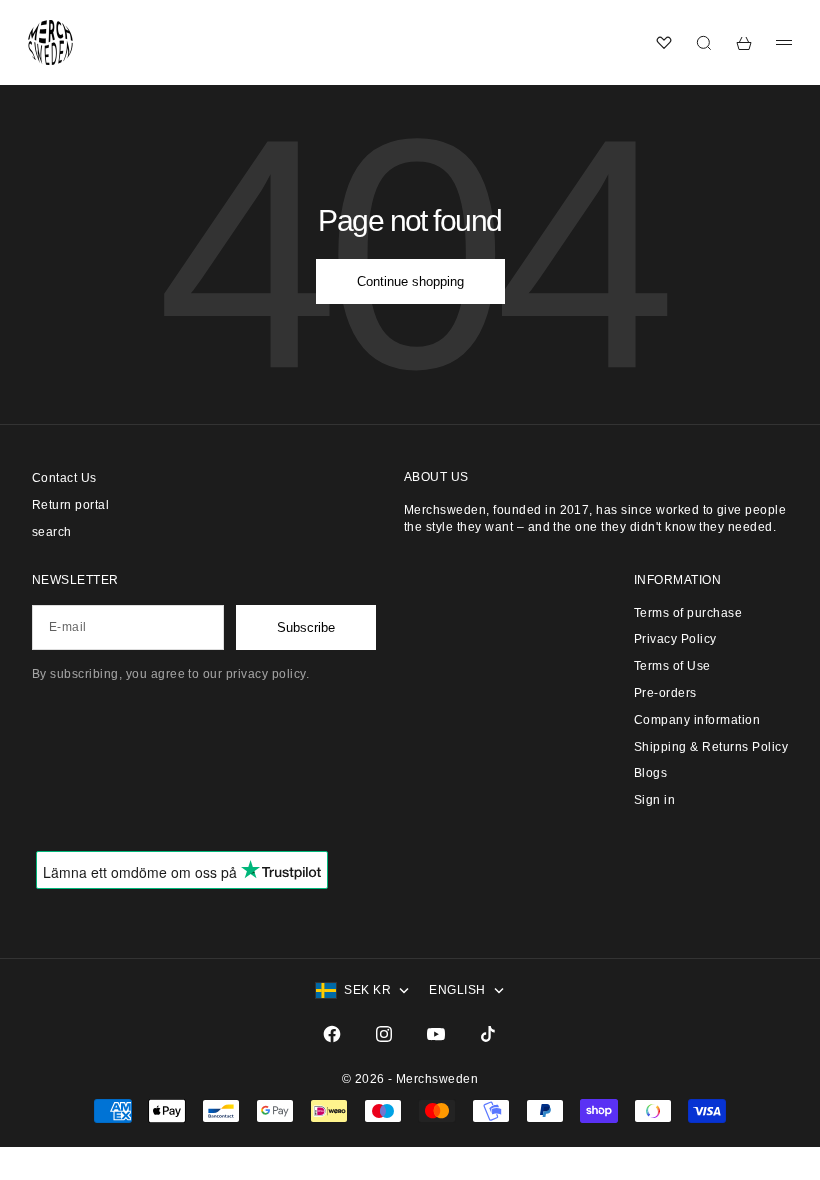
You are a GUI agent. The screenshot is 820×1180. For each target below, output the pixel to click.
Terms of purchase (688, 613)
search (52, 532)
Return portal (70, 505)
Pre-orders (665, 693)
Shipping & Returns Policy (711, 747)
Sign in (654, 800)
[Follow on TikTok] (488, 1034)
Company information (697, 720)
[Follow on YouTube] (436, 1034)
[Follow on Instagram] (384, 1034)
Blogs (650, 773)
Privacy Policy (675, 639)
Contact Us (64, 478)
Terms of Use (672, 666)
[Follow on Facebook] (332, 1034)
